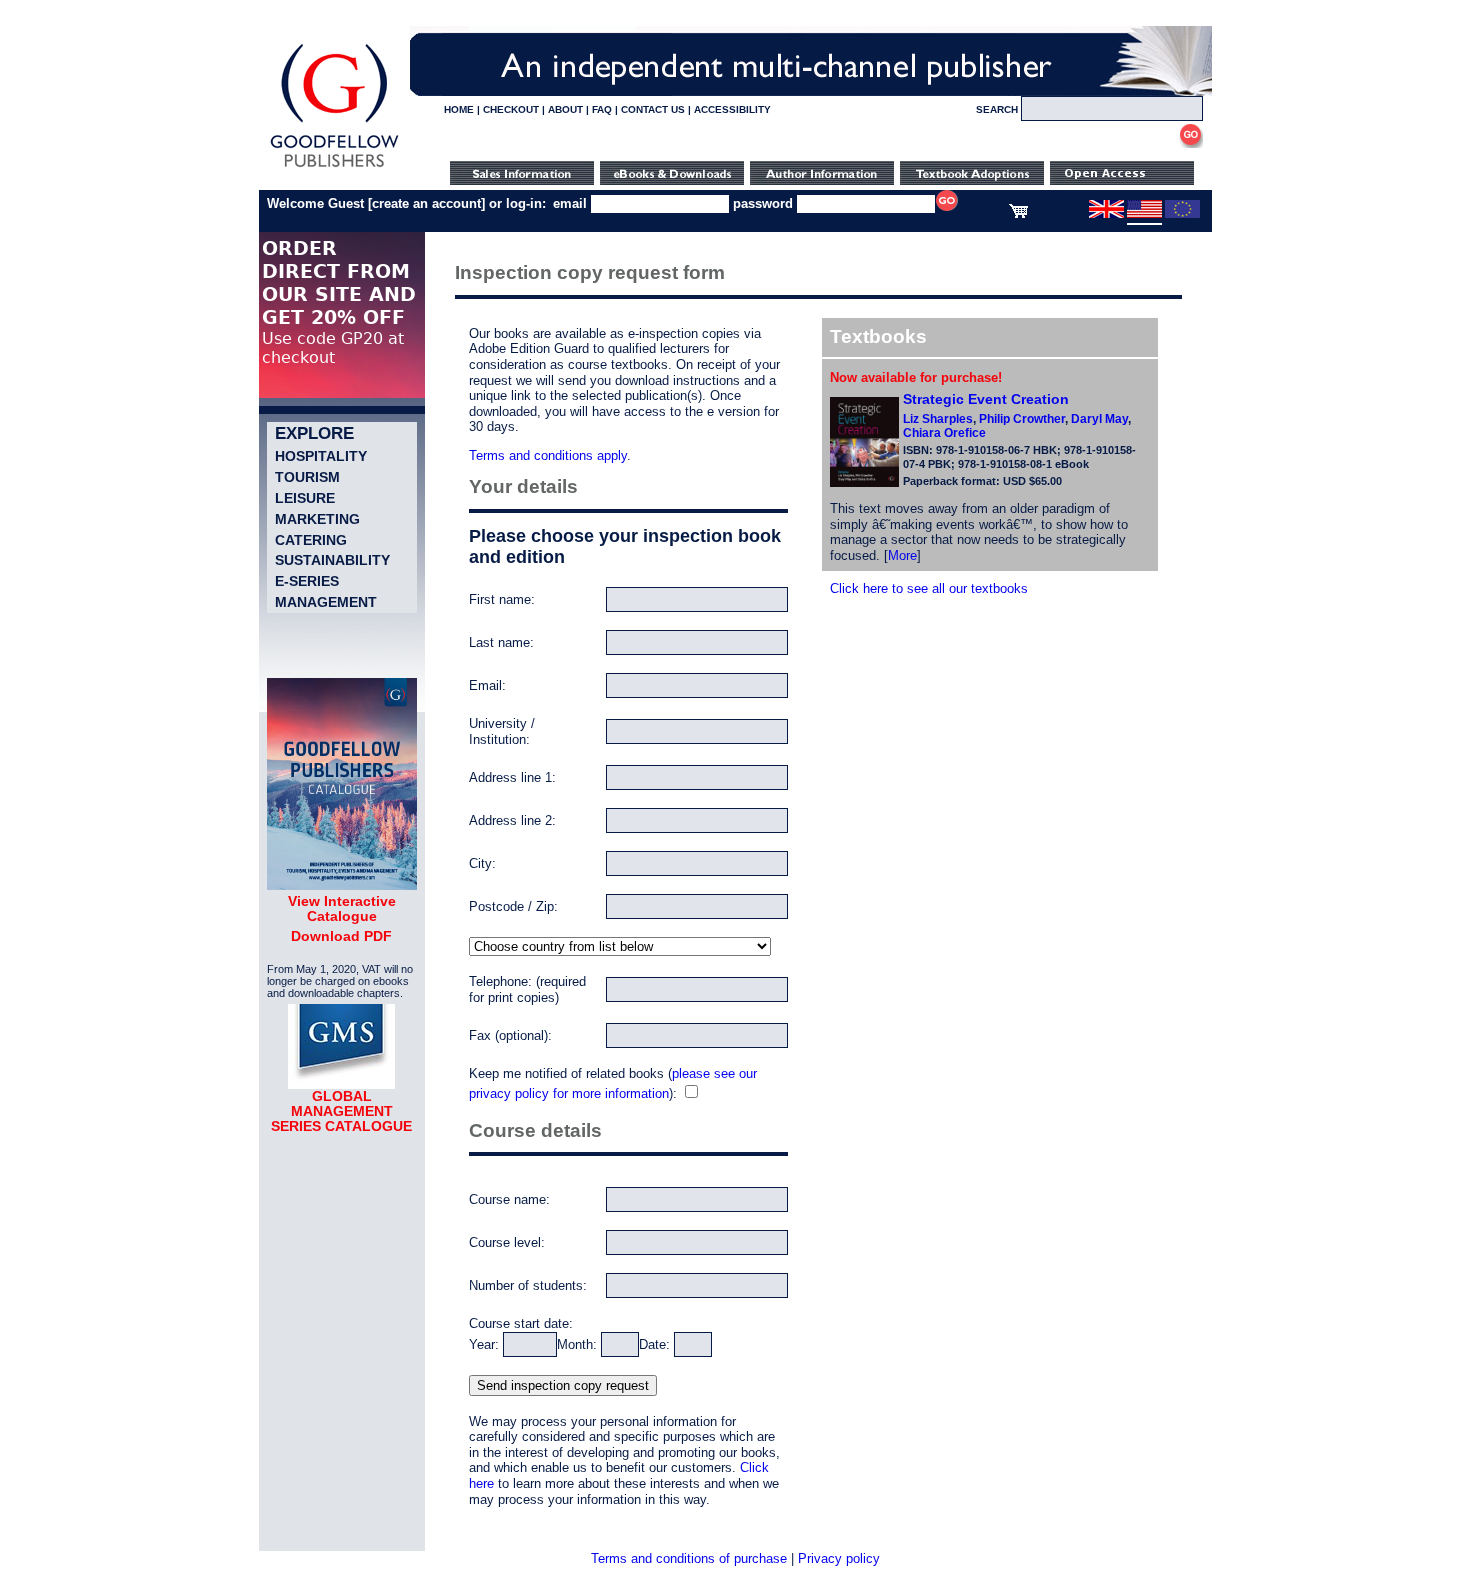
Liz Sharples (938, 419)
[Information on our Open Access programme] (1122, 180)
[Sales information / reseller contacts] (522, 180)
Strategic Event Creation (986, 399)
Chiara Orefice (944, 433)
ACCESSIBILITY (732, 109)
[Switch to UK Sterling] (1106, 214)
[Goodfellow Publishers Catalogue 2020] (342, 885)
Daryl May (1099, 419)
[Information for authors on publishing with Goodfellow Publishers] (822, 180)
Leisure (305, 498)
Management (326, 602)
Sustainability (332, 560)
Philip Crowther (1022, 419)
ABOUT (565, 109)
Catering (311, 540)
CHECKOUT (511, 109)
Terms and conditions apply (548, 455)
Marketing (317, 519)
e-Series (307, 581)
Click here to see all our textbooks (929, 588)
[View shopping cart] (1018, 214)
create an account (426, 203)
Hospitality (321, 456)
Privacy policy (839, 1558)
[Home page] (334, 167)
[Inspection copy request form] (972, 180)
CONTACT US (653, 109)
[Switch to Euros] (1182, 214)
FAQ (602, 109)
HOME (459, 109)
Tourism (307, 477)
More (902, 555)
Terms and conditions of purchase (689, 1558)
